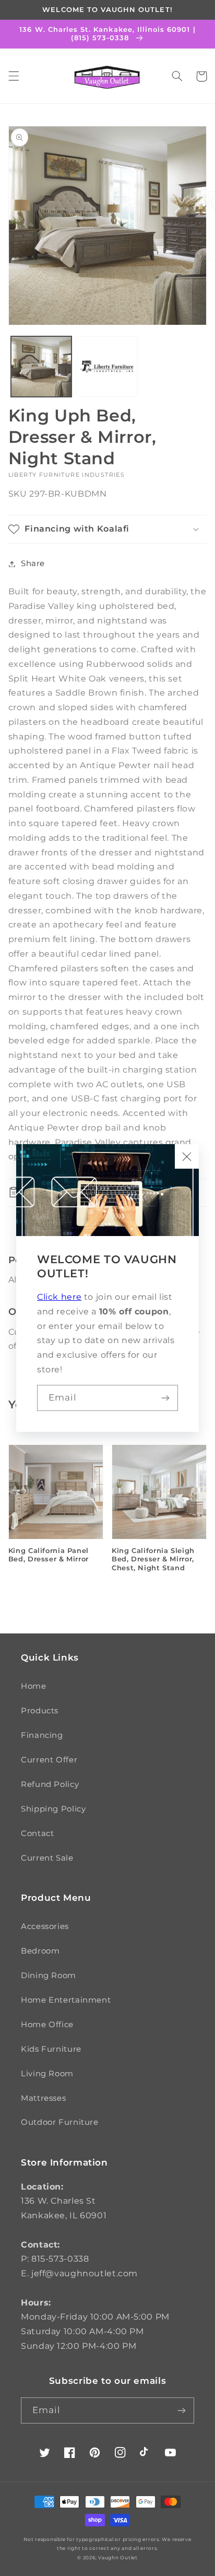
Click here (59, 1297)
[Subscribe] (165, 1398)
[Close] (187, 1156)
